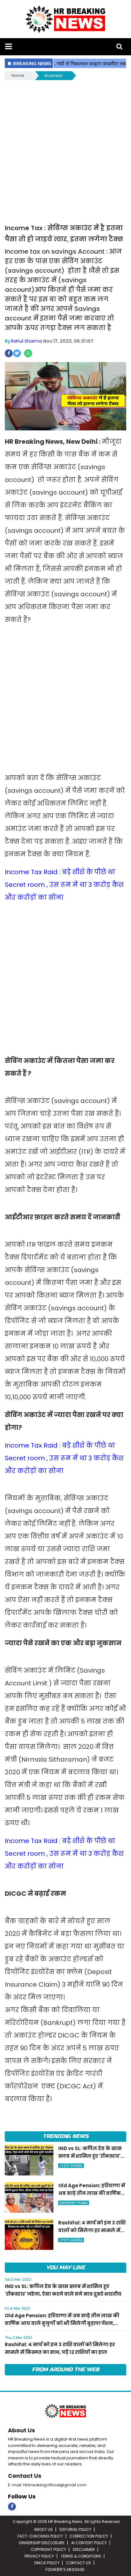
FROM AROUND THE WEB (65, 2370)
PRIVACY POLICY (39, 2556)
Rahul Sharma (27, 341)
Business (54, 75)
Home (18, 75)
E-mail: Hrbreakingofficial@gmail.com (47, 2485)
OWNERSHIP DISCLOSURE (42, 2543)
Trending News (65, 2136)
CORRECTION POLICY (89, 2536)
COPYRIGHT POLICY (48, 2549)
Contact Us (25, 2476)
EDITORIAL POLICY (75, 2529)
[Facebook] (12, 2507)
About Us (21, 2430)
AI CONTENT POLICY (89, 2543)
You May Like (65, 2268)
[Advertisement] (65, 150)
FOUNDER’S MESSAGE (65, 2569)
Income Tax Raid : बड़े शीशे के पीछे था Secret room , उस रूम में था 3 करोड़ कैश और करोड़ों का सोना (64, 885)
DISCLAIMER (84, 2549)
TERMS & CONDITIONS (81, 2556)
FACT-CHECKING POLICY (40, 2536)
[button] (8, 47)
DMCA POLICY (47, 2563)
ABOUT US (43, 2529)
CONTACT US (79, 2563)
